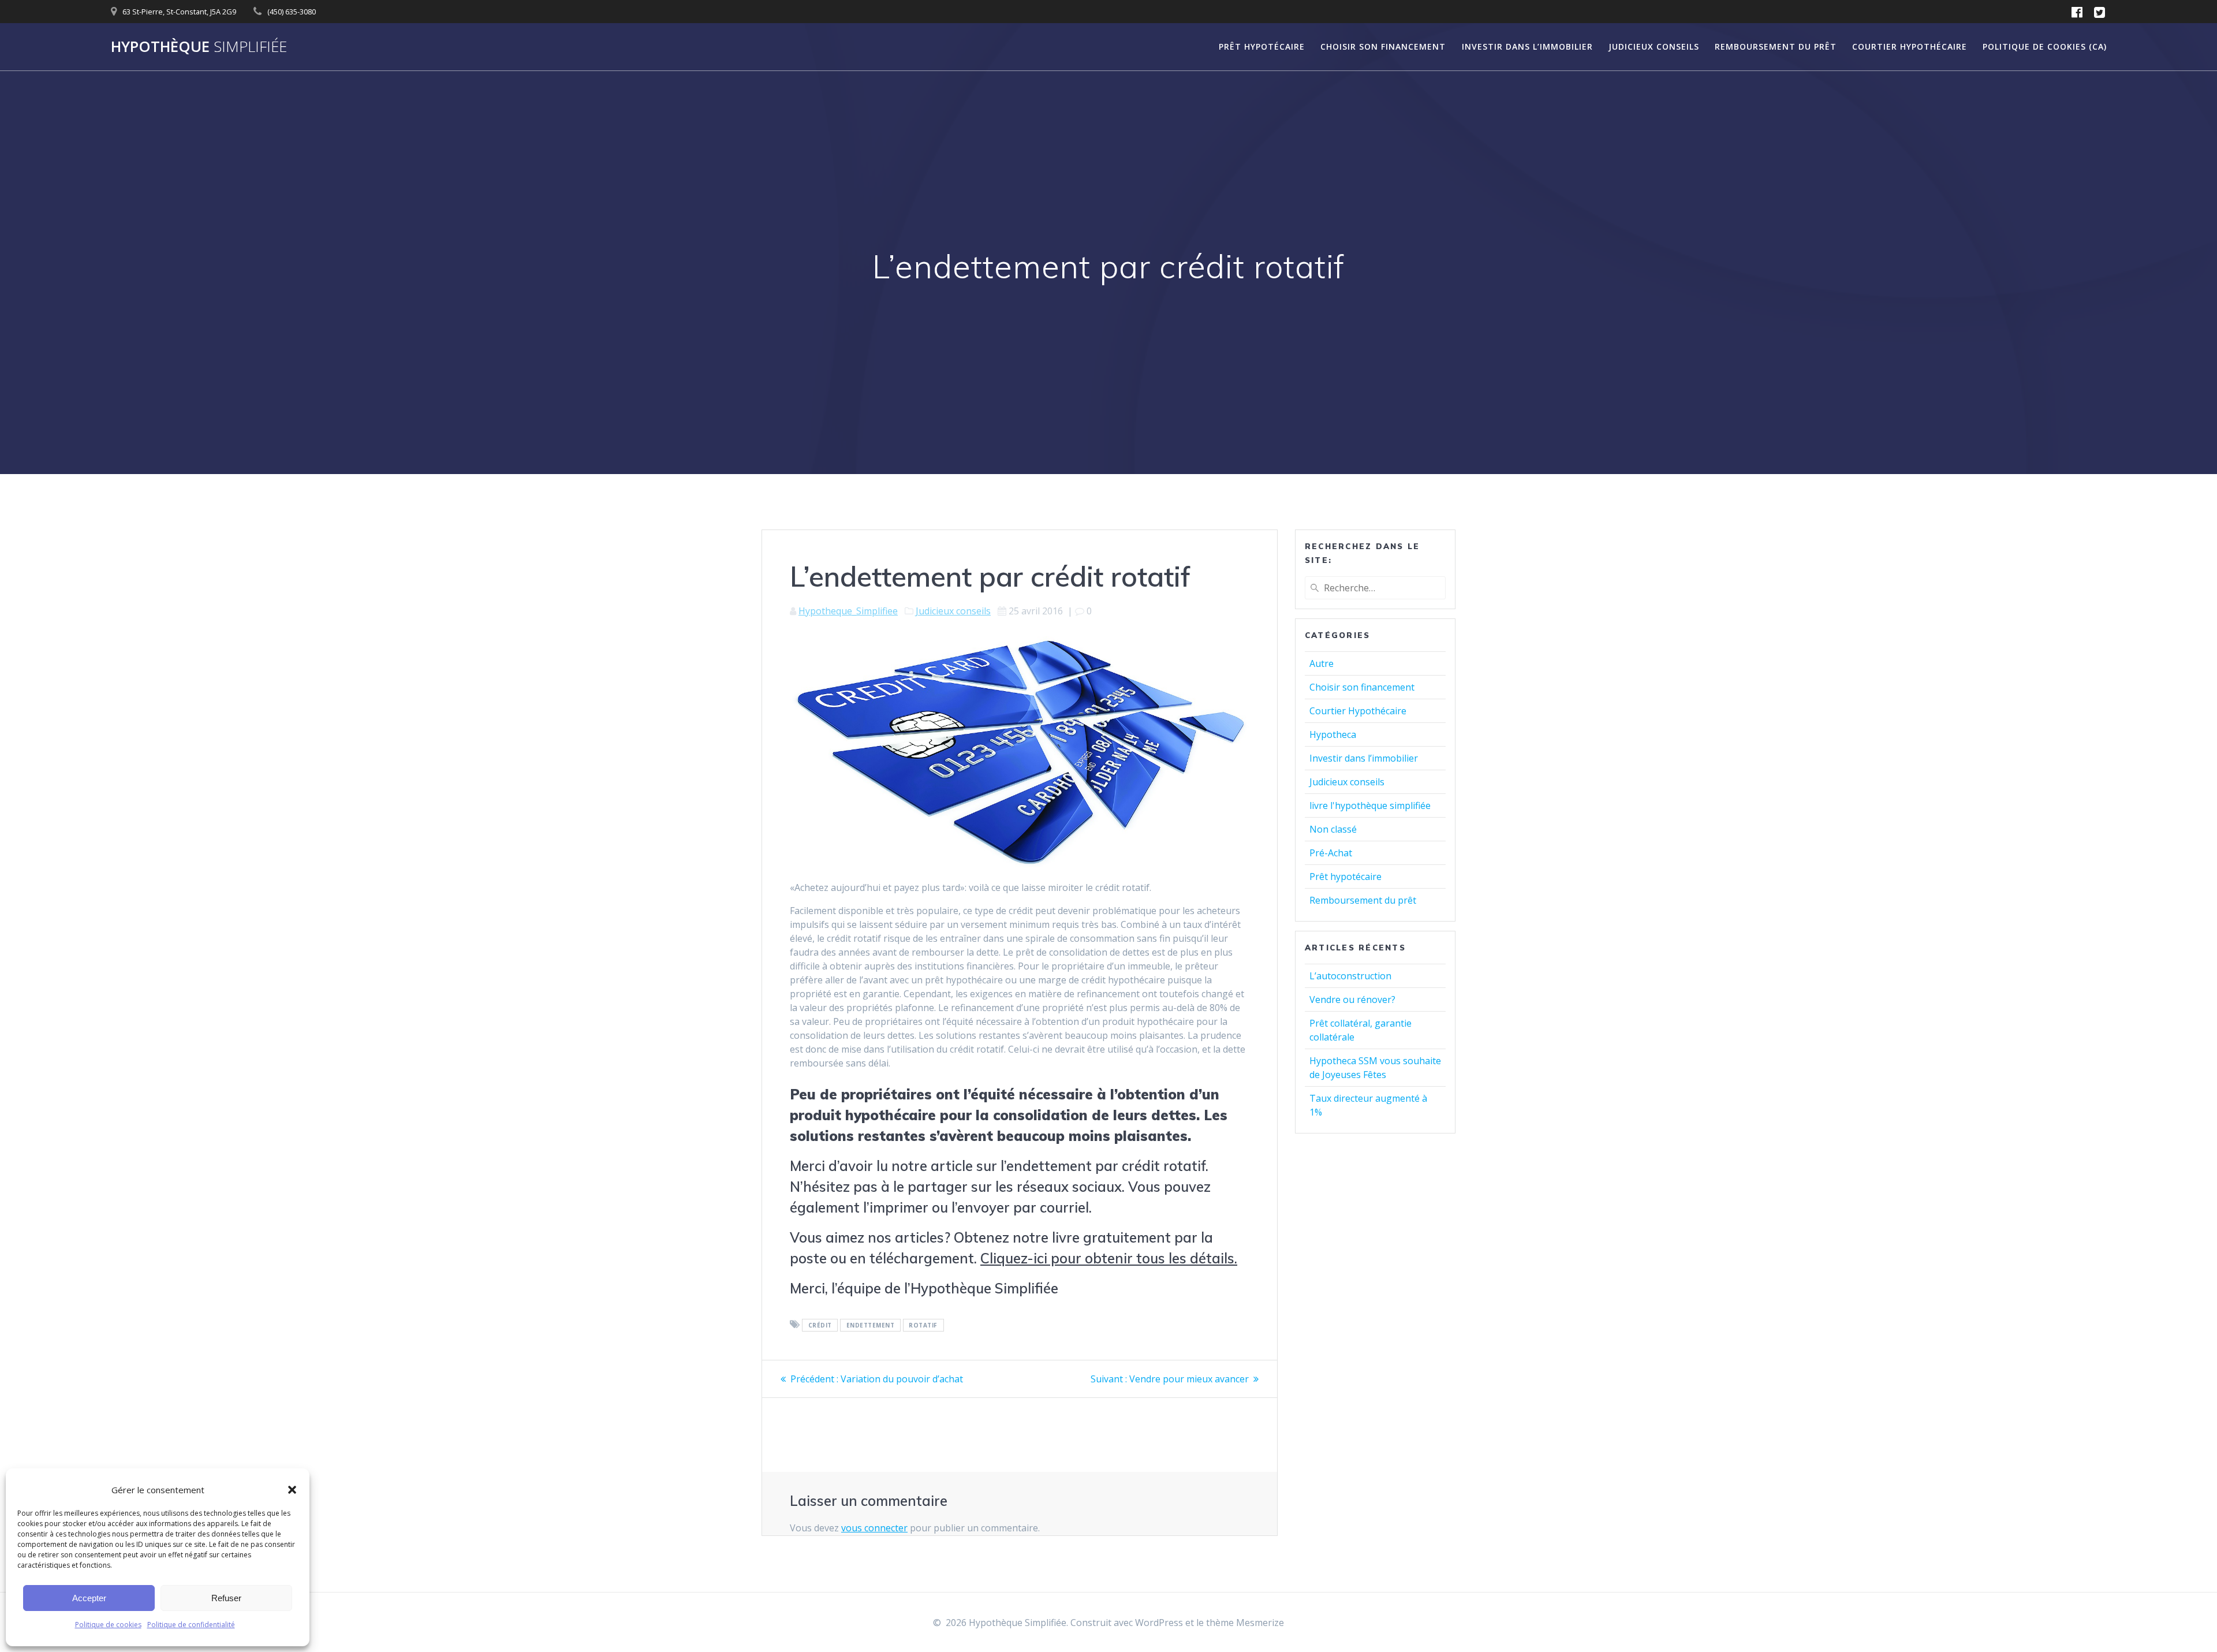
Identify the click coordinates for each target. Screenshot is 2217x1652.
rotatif (923, 1325)
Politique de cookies (108, 1625)
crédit (820, 1325)
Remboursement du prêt (1776, 46)
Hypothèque (199, 47)
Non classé (1333, 829)
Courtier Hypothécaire (1910, 46)
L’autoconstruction (1350, 976)
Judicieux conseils (1654, 46)
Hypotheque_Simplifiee (848, 611)
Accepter (89, 1598)
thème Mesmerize (1245, 1623)
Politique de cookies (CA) (2045, 46)
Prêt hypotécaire (1262, 46)
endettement (871, 1325)
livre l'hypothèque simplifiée (1370, 806)
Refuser (226, 1598)
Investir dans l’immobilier (1527, 46)
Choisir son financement (1383, 46)
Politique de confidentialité (191, 1625)
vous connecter (874, 1528)
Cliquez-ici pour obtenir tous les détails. (1109, 1258)
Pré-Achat (1331, 853)
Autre (1322, 663)
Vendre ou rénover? (1352, 1000)
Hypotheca (1333, 734)
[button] (292, 1490)
